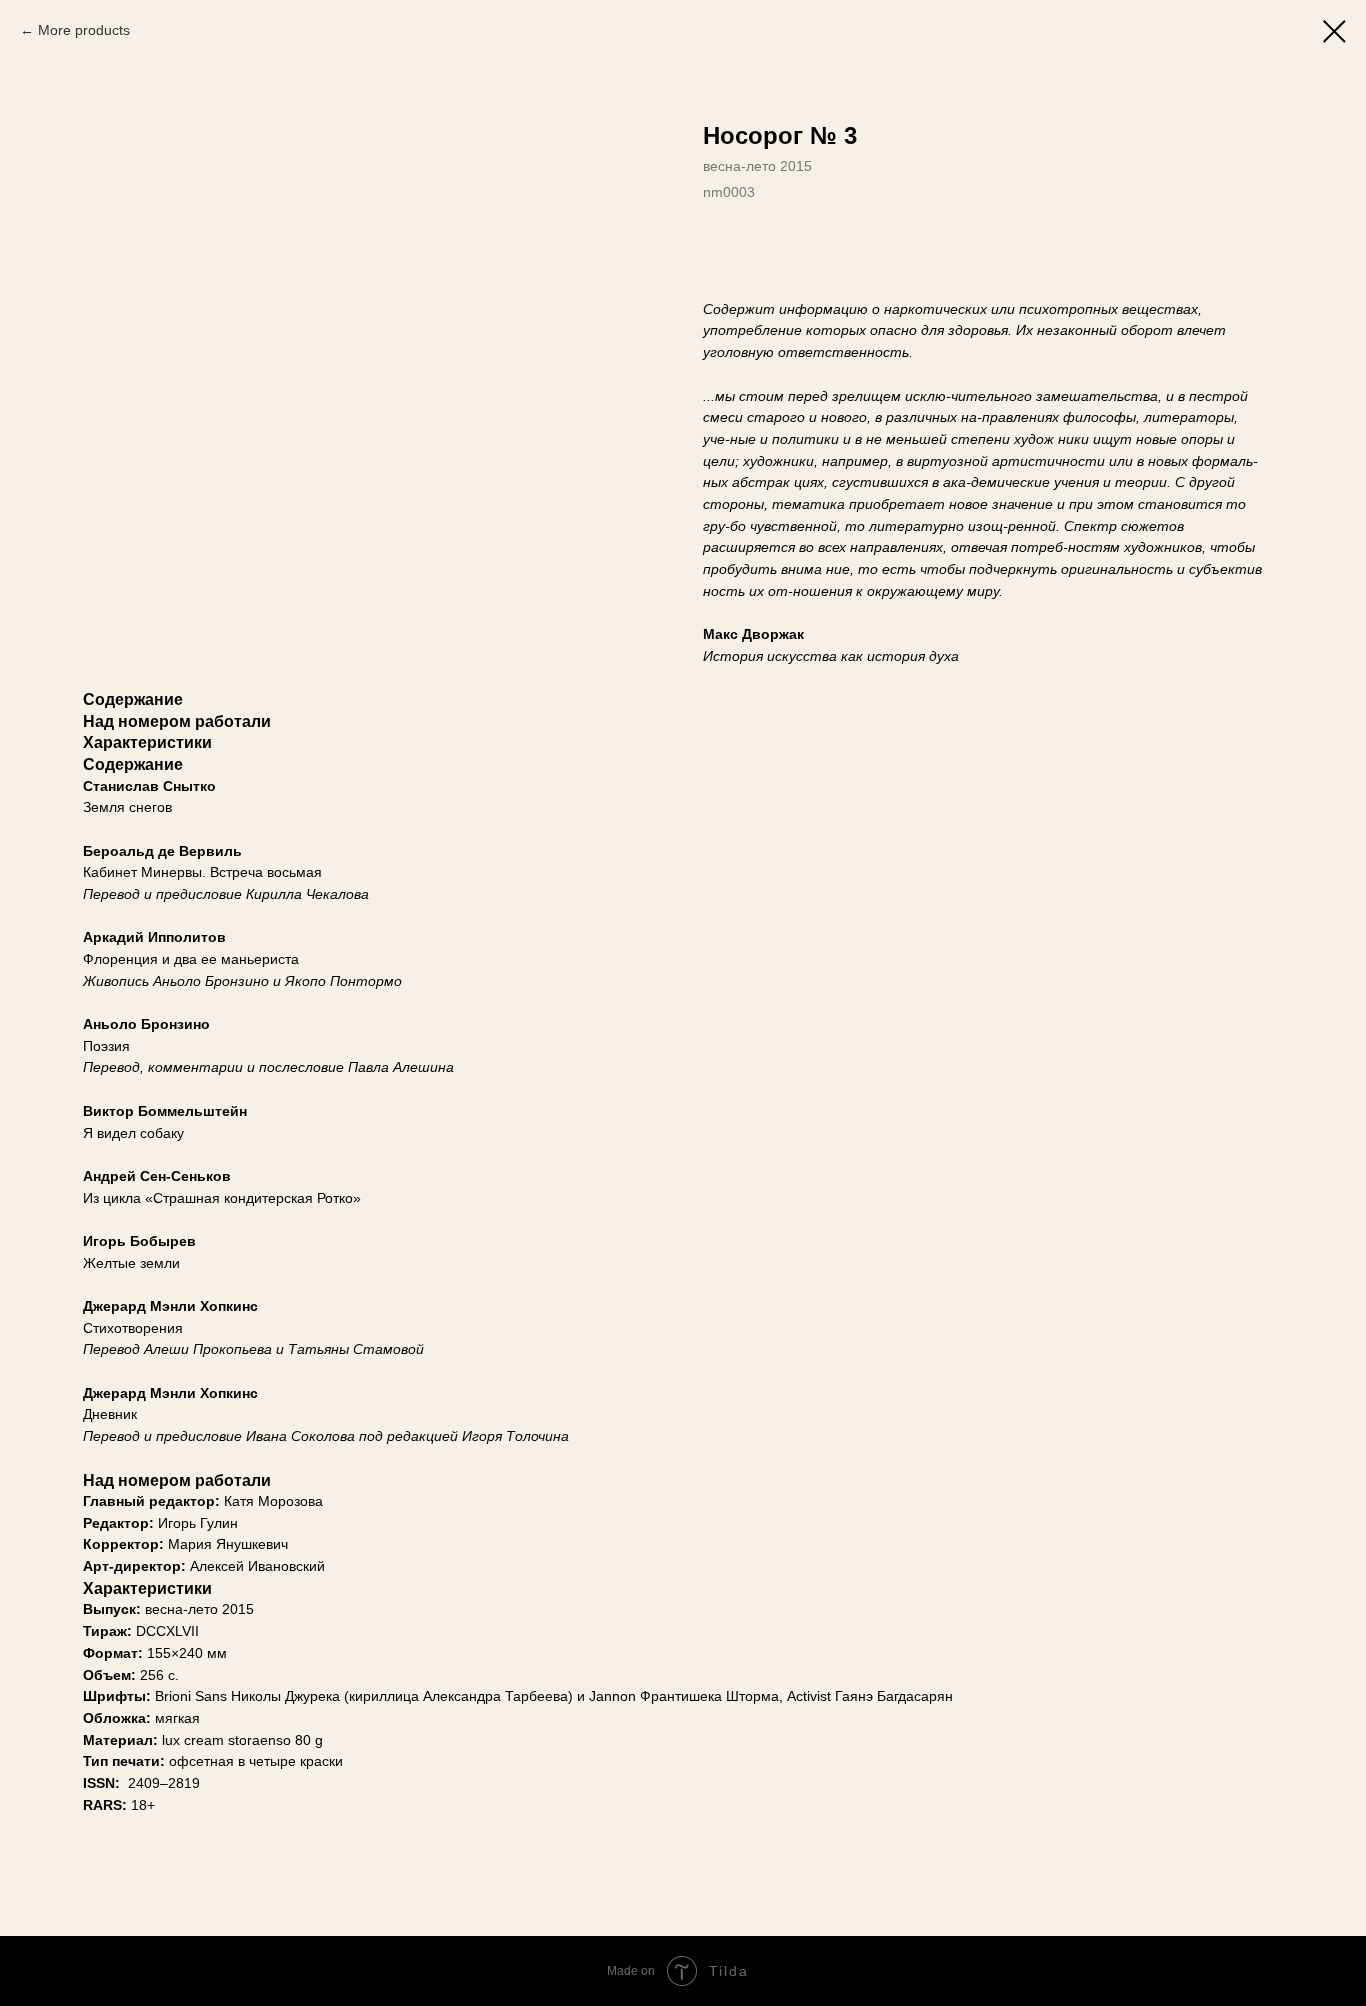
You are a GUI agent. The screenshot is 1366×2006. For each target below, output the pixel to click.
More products (84, 30)
